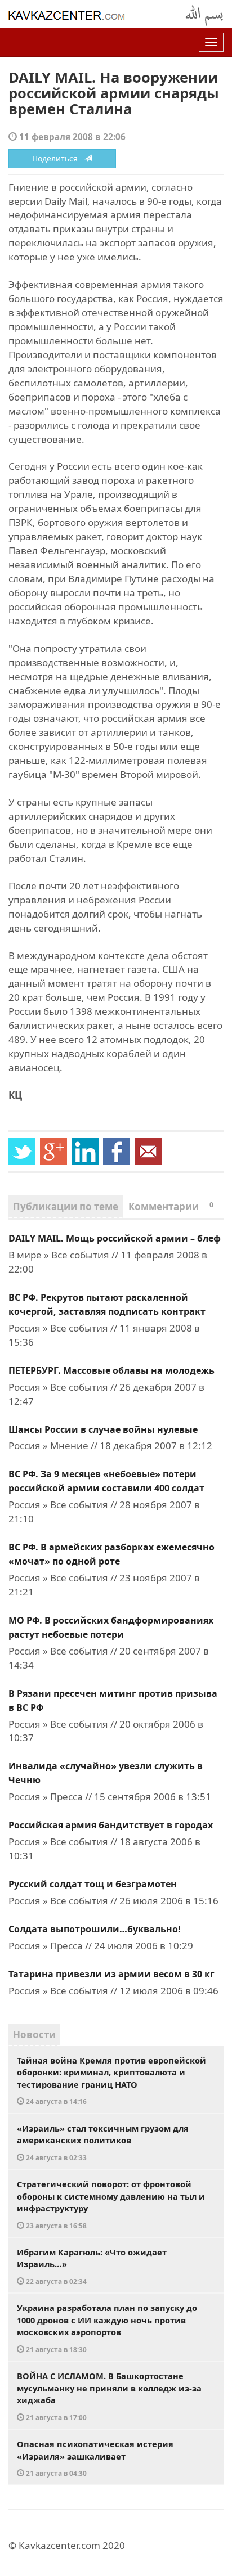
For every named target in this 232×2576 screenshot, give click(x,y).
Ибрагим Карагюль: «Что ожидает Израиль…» (92, 2266)
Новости (34, 2035)
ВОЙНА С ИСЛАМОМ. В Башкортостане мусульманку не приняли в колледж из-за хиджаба (109, 2396)
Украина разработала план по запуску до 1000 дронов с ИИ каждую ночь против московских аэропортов (107, 2328)
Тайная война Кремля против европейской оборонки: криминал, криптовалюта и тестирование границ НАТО (111, 2080)
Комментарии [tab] (171, 1206)
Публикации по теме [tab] (66, 1206)
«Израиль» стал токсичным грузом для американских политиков (103, 2142)
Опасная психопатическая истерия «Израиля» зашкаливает (95, 2458)
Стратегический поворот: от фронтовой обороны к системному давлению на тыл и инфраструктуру (111, 2204)
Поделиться (58, 158)
